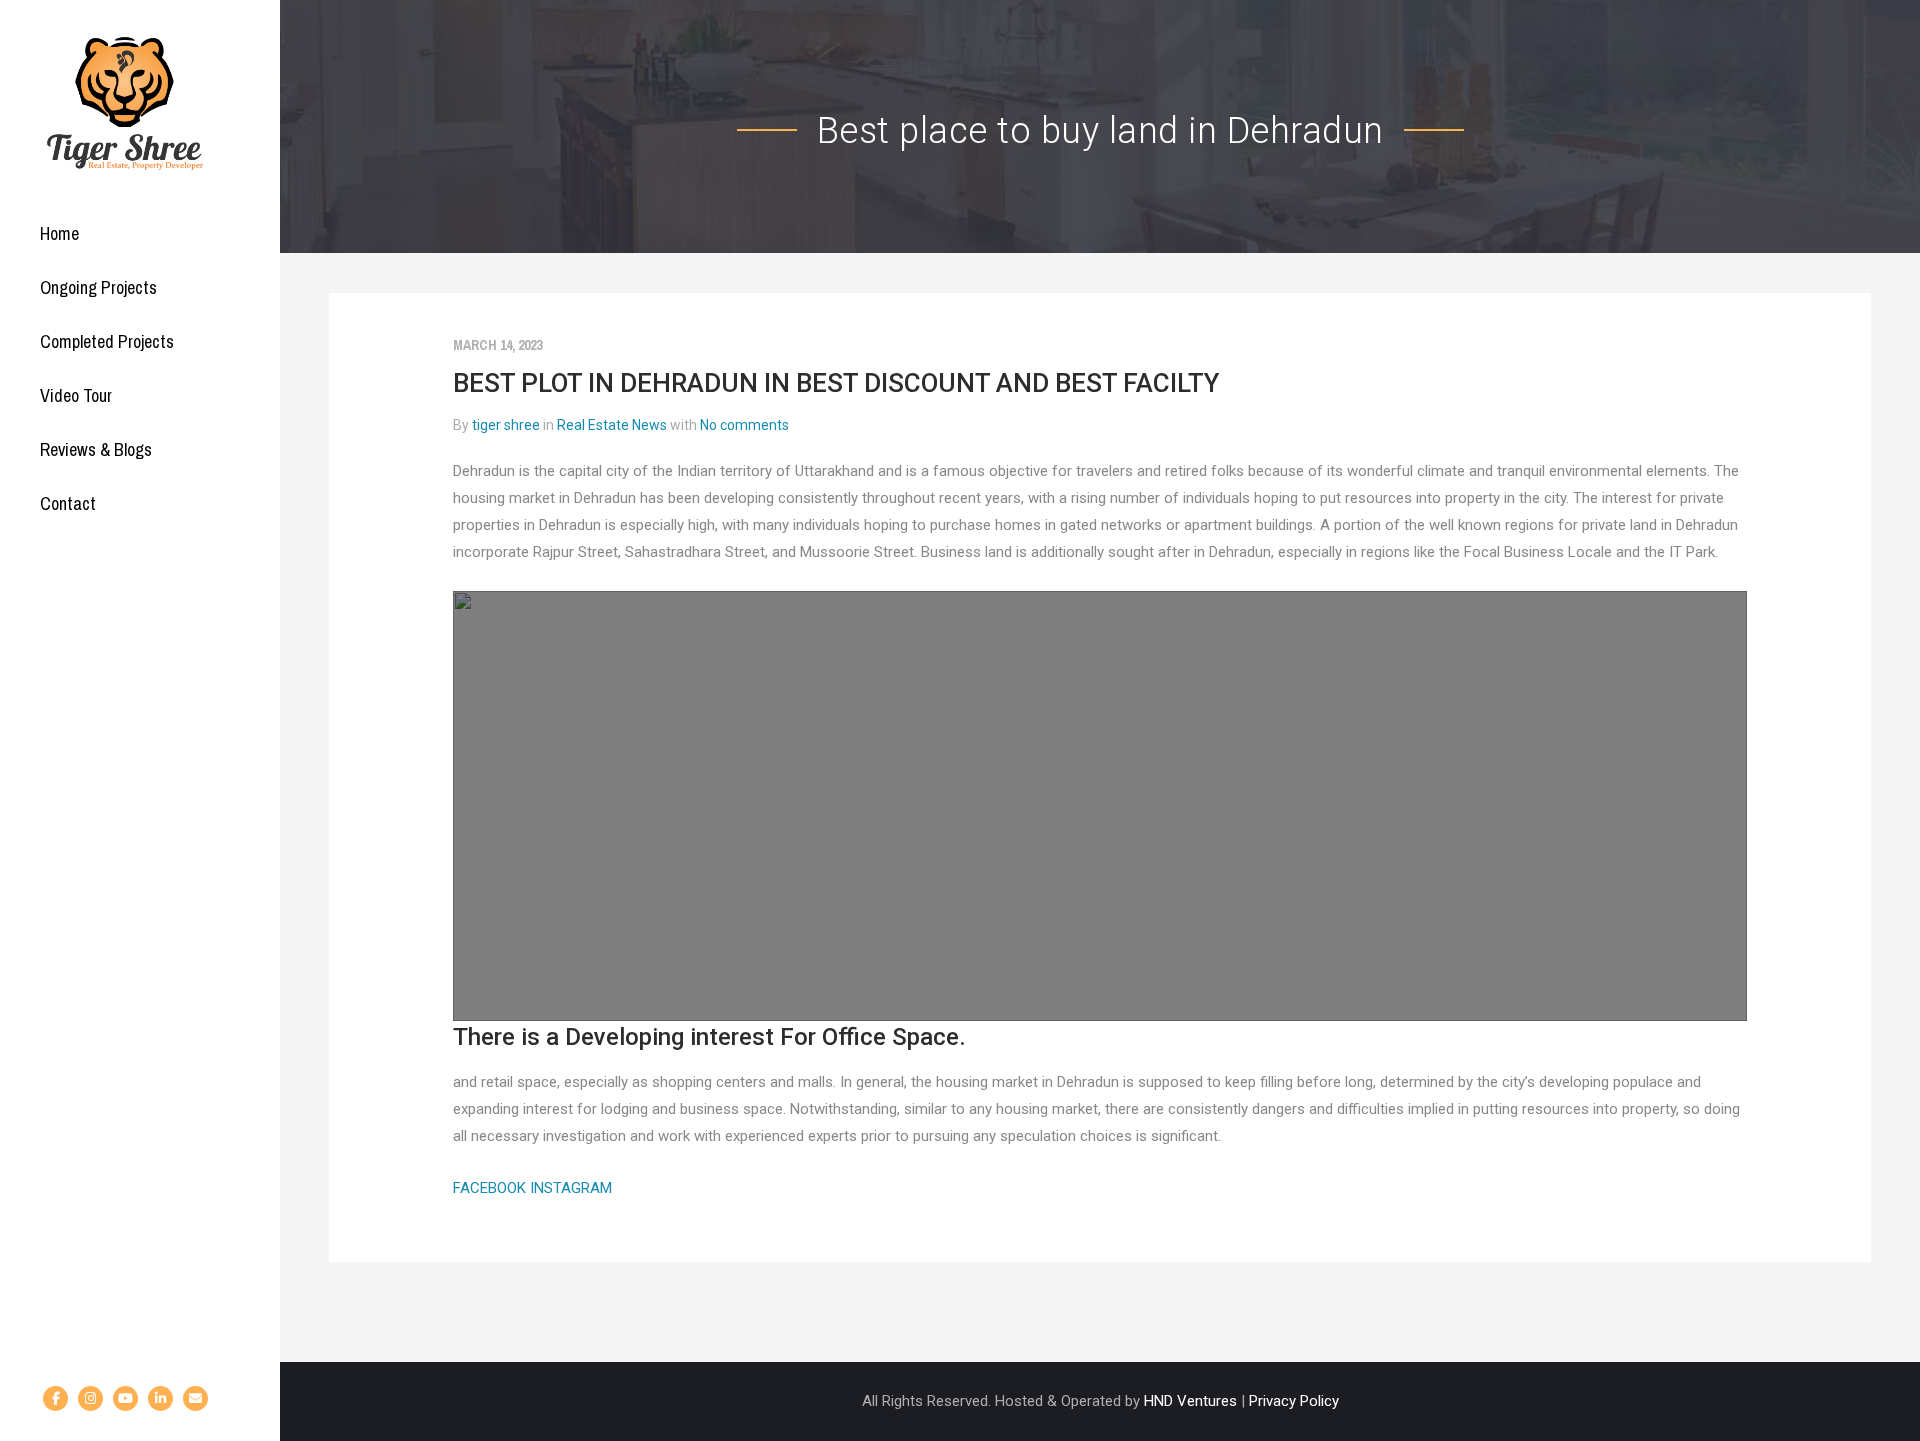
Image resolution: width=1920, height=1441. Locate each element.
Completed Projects (107, 341)
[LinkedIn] (160, 1398)
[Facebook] (55, 1398)
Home (59, 233)
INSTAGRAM (571, 1188)
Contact (68, 503)
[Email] (195, 1398)
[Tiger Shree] (125, 103)
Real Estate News (612, 425)
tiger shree (506, 425)
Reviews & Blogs (96, 449)
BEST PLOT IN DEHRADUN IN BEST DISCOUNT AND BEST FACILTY (836, 383)
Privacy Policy (1294, 1401)
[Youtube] (125, 1398)
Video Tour (76, 395)
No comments (744, 425)
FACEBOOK (491, 1188)
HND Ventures (1190, 1401)
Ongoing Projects (98, 287)
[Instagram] (90, 1398)
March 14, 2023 (497, 345)
